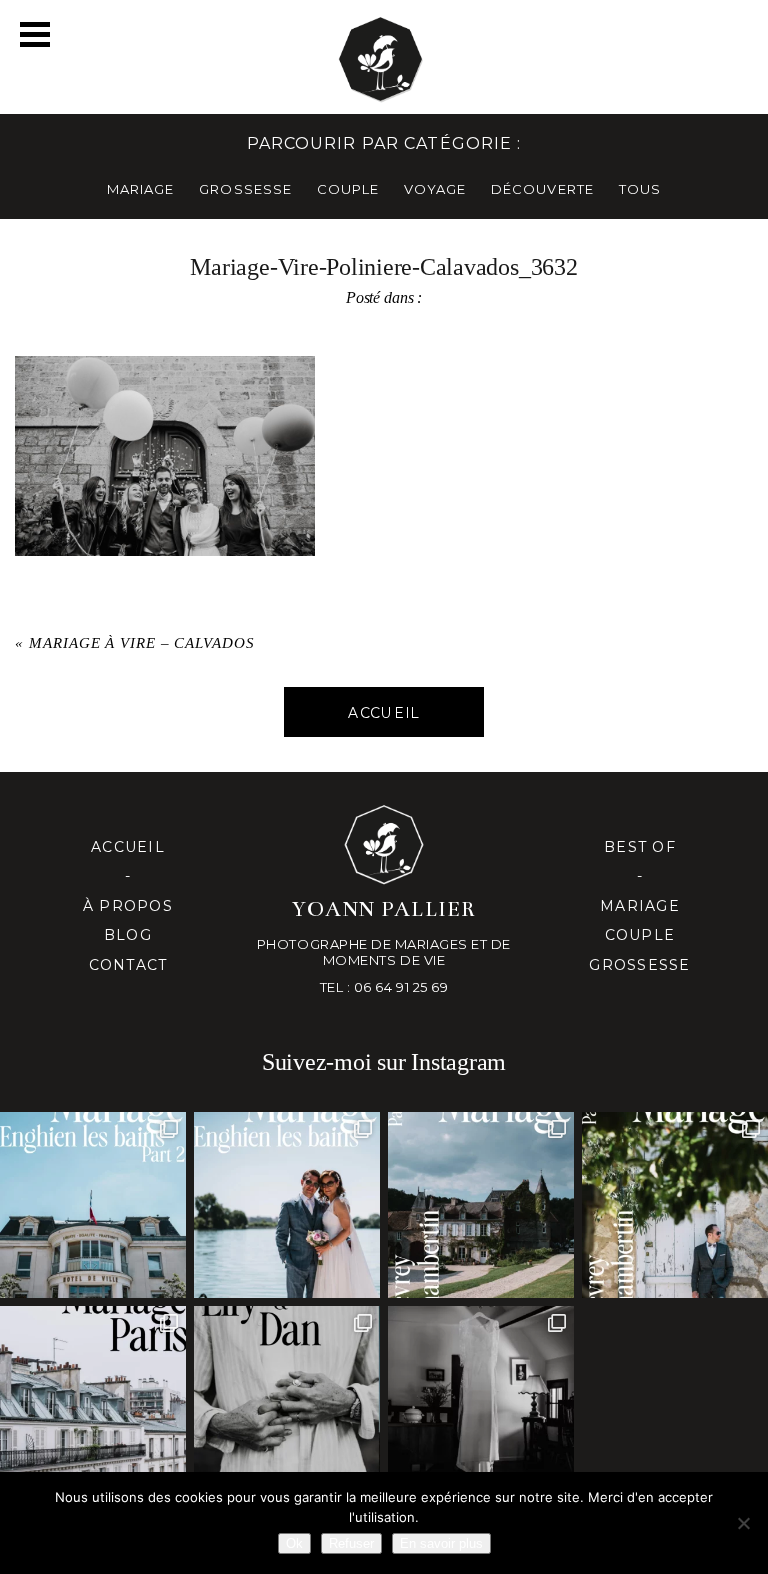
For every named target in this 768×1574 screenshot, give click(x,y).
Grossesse (639, 965)
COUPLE (348, 189)
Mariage (640, 906)
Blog (128, 935)
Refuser (351, 1543)
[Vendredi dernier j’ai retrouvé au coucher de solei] (287, 1399)
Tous (640, 189)
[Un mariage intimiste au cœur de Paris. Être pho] (93, 1399)
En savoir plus (441, 1543)
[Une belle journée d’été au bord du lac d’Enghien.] (287, 1205)
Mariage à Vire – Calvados (142, 643)
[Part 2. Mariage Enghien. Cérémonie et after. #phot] (93, 1205)
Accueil (128, 847)
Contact (128, 965)
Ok (294, 1543)
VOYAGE (435, 189)
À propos (128, 906)
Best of (640, 847)
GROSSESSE (245, 189)
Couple (640, 935)
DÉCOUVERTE (542, 189)
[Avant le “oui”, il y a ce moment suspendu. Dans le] (481, 1399)
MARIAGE (140, 189)
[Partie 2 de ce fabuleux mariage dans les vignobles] (481, 1205)
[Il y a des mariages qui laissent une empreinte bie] (675, 1205)
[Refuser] (743, 1523)
